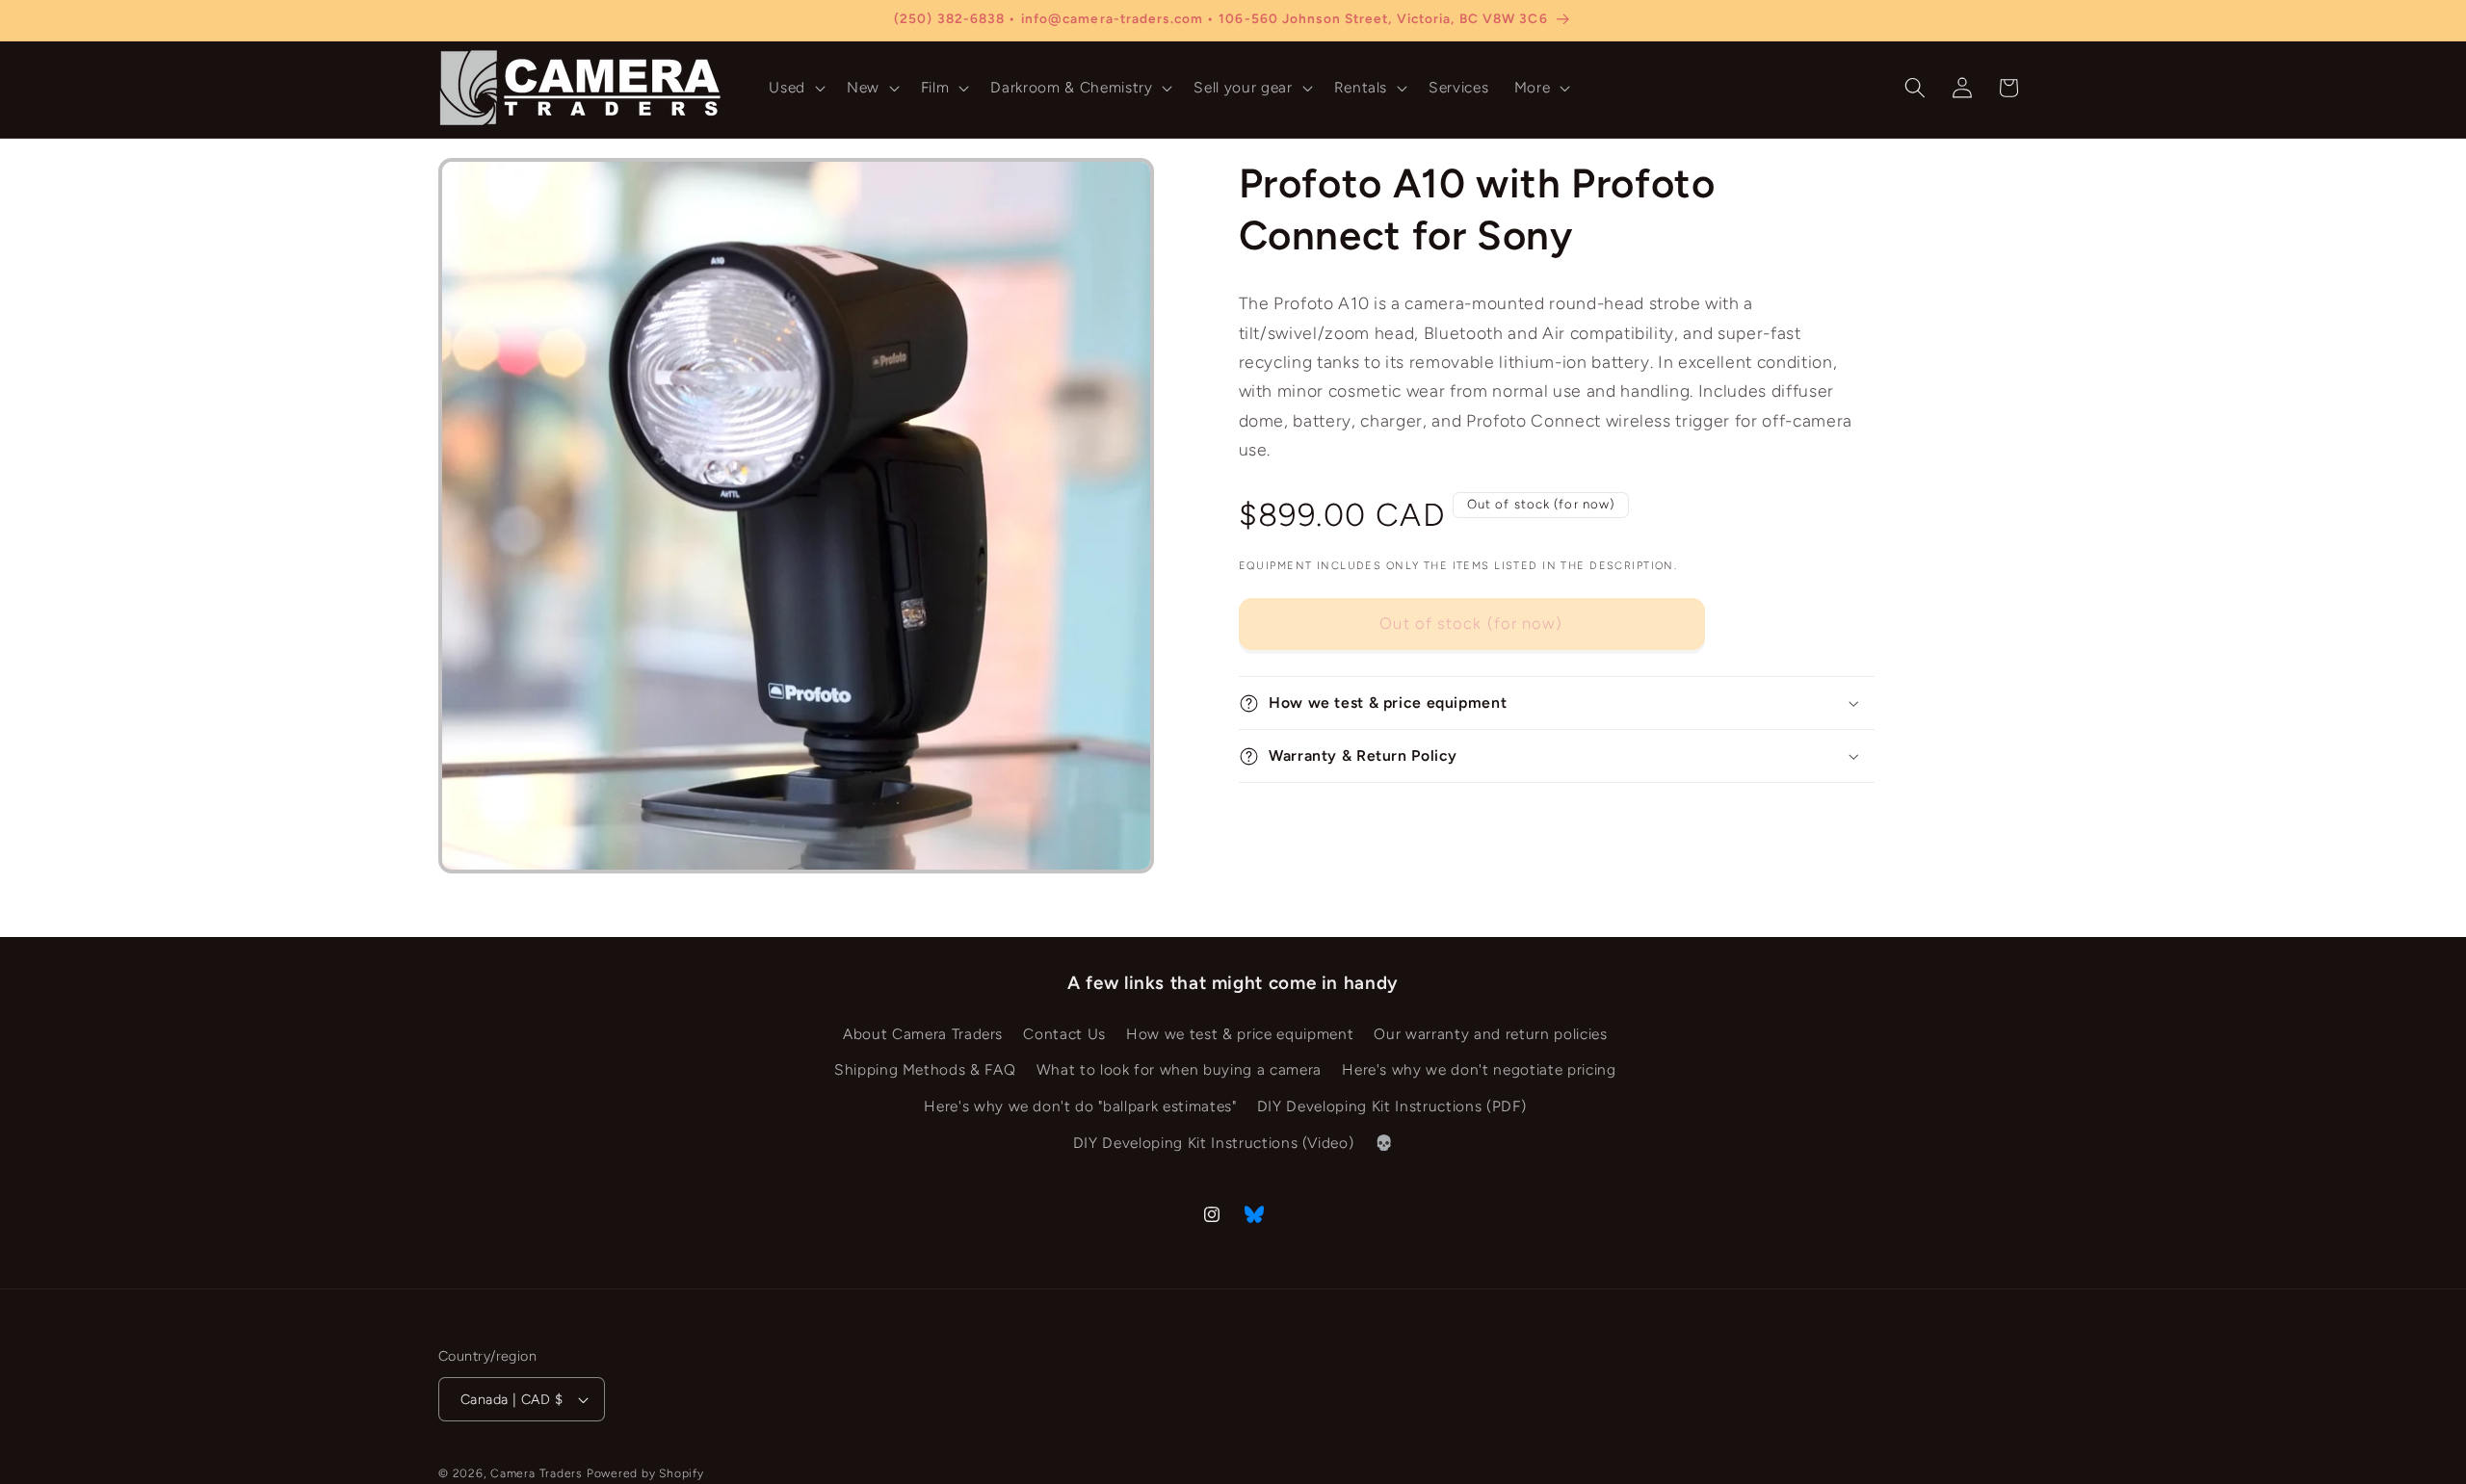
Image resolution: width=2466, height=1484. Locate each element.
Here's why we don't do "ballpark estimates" (1080, 1106)
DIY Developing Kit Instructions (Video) (1214, 1143)
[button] (795, 88)
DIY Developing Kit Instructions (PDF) (1391, 1106)
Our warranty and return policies (1490, 1034)
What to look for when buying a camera (1179, 1070)
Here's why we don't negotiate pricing (1479, 1070)
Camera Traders (537, 1473)
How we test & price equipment (1240, 1034)
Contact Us (1064, 1034)
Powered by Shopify (645, 1473)
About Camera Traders (923, 1034)
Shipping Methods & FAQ (925, 1070)
